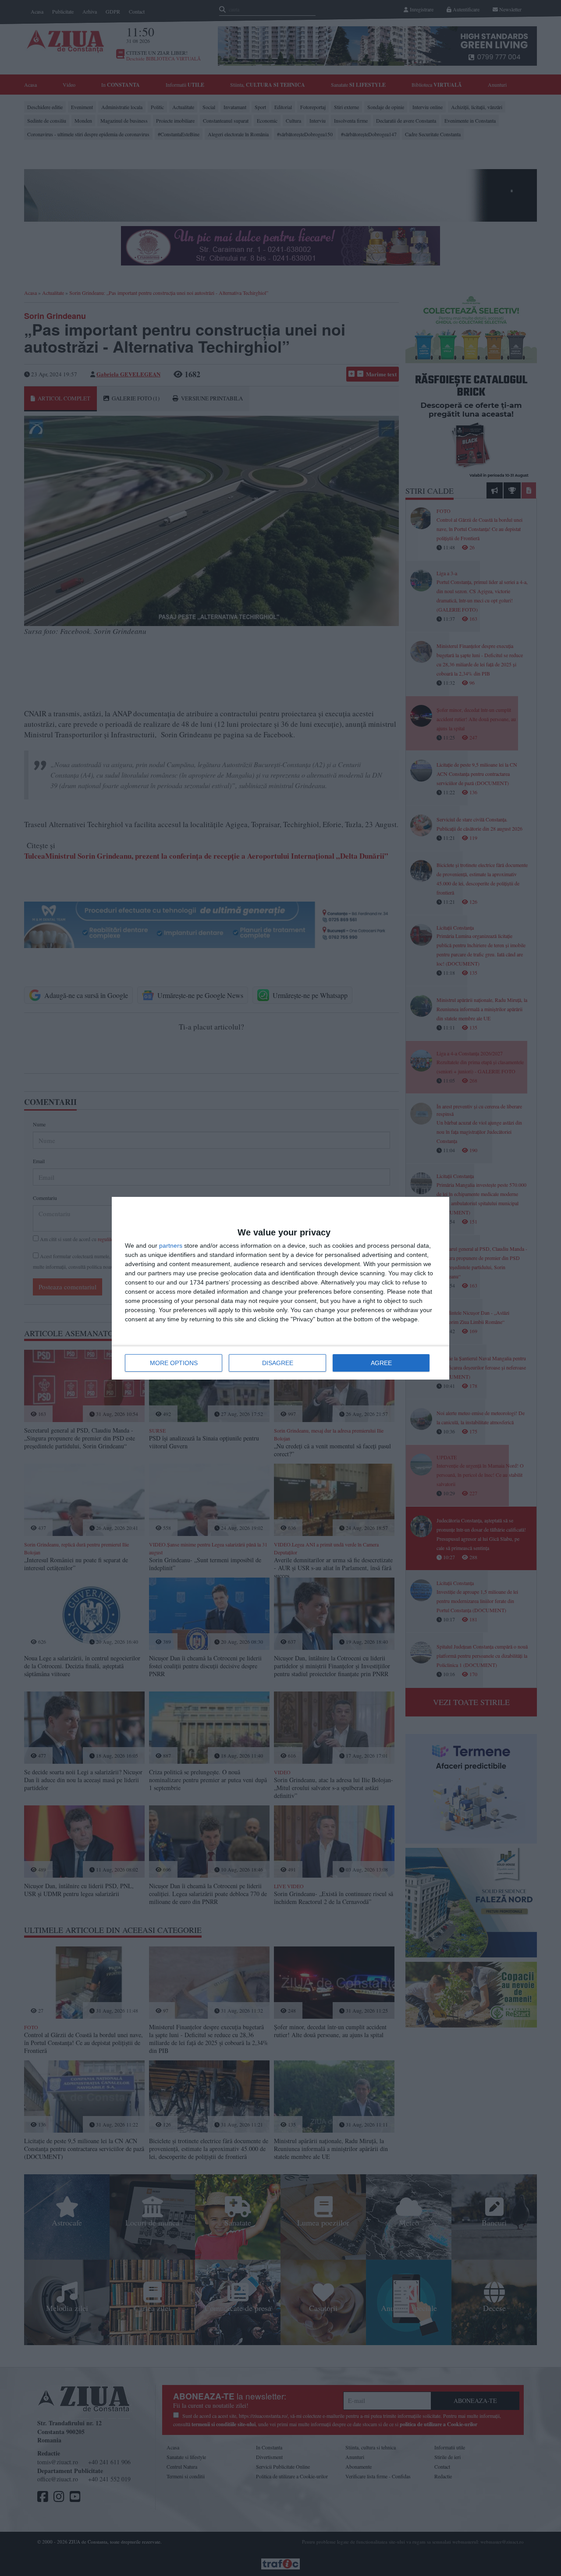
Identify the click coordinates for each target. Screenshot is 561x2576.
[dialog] (280, 1288)
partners (171, 1246)
